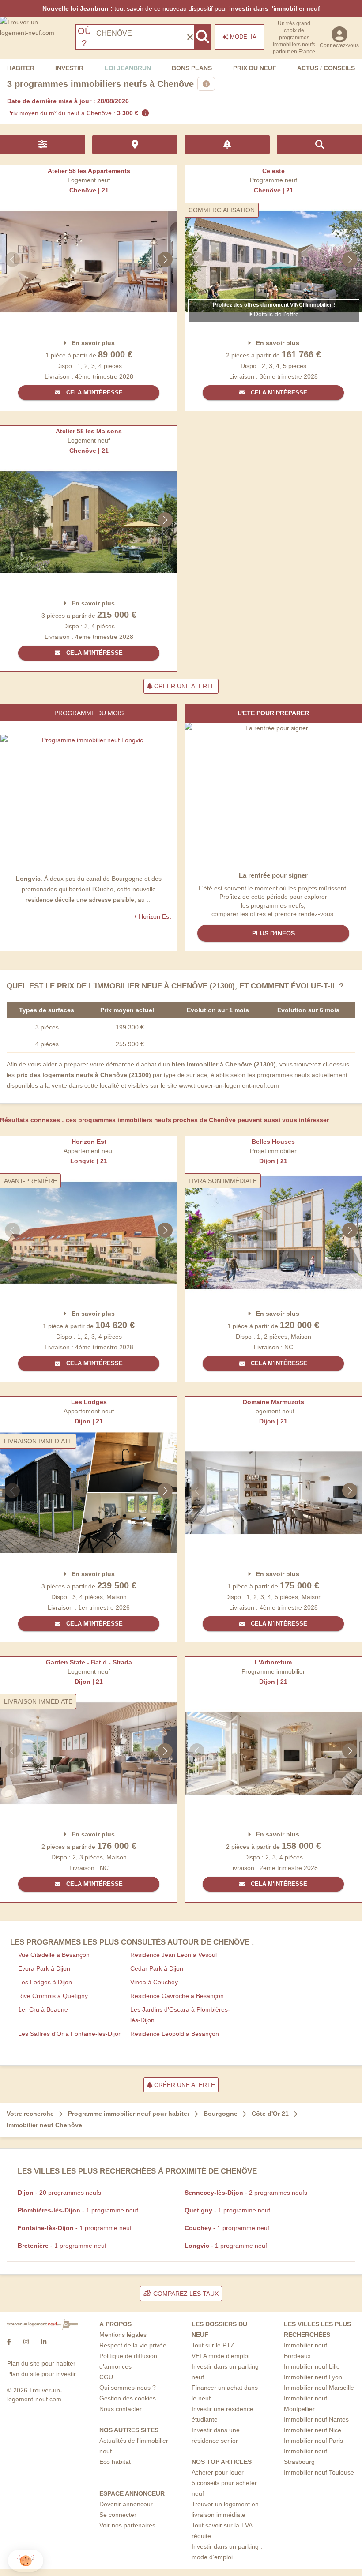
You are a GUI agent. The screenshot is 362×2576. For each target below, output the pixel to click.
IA (243, 37)
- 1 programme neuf (78, 2210)
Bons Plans (192, 68)
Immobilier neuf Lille (312, 2366)
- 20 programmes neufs (59, 2193)
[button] (26, 2561)
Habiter (21, 68)
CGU (106, 2377)
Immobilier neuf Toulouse (319, 2472)
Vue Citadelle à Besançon (54, 1955)
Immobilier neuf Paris (313, 2441)
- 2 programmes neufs (246, 2193)
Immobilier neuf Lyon (313, 2377)
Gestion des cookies (128, 2398)
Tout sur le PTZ (213, 2345)
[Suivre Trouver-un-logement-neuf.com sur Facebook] (9, 2342)
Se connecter (118, 2515)
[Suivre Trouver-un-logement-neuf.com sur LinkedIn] (44, 2342)
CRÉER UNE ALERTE (184, 686)
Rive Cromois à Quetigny (53, 1996)
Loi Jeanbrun (128, 68)
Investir (69, 68)
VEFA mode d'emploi (221, 2356)
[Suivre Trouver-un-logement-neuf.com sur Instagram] (26, 2342)
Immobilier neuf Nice (313, 2430)
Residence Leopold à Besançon (175, 2034)
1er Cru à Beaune (43, 2009)
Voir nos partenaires (127, 2525)
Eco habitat (115, 2462)
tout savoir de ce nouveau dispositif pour (181, 8)
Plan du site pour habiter (41, 2363)
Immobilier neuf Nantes (316, 2419)
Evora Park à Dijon (44, 1968)
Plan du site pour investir (41, 2374)
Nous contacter (121, 2409)
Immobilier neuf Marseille (319, 2388)
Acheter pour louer (218, 2472)
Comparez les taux (185, 2294)
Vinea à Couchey (154, 1982)
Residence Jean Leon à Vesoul (173, 1955)
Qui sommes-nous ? (128, 2388)
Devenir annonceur (126, 2504)
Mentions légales (123, 2335)
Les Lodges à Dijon (45, 1982)
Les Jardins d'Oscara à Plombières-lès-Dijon (180, 2015)
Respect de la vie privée (133, 2345)
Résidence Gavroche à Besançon (177, 1996)
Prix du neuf (255, 68)
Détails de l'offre (275, 314)
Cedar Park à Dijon (157, 1968)
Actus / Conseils (326, 68)
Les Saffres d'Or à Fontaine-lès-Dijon (70, 2034)
